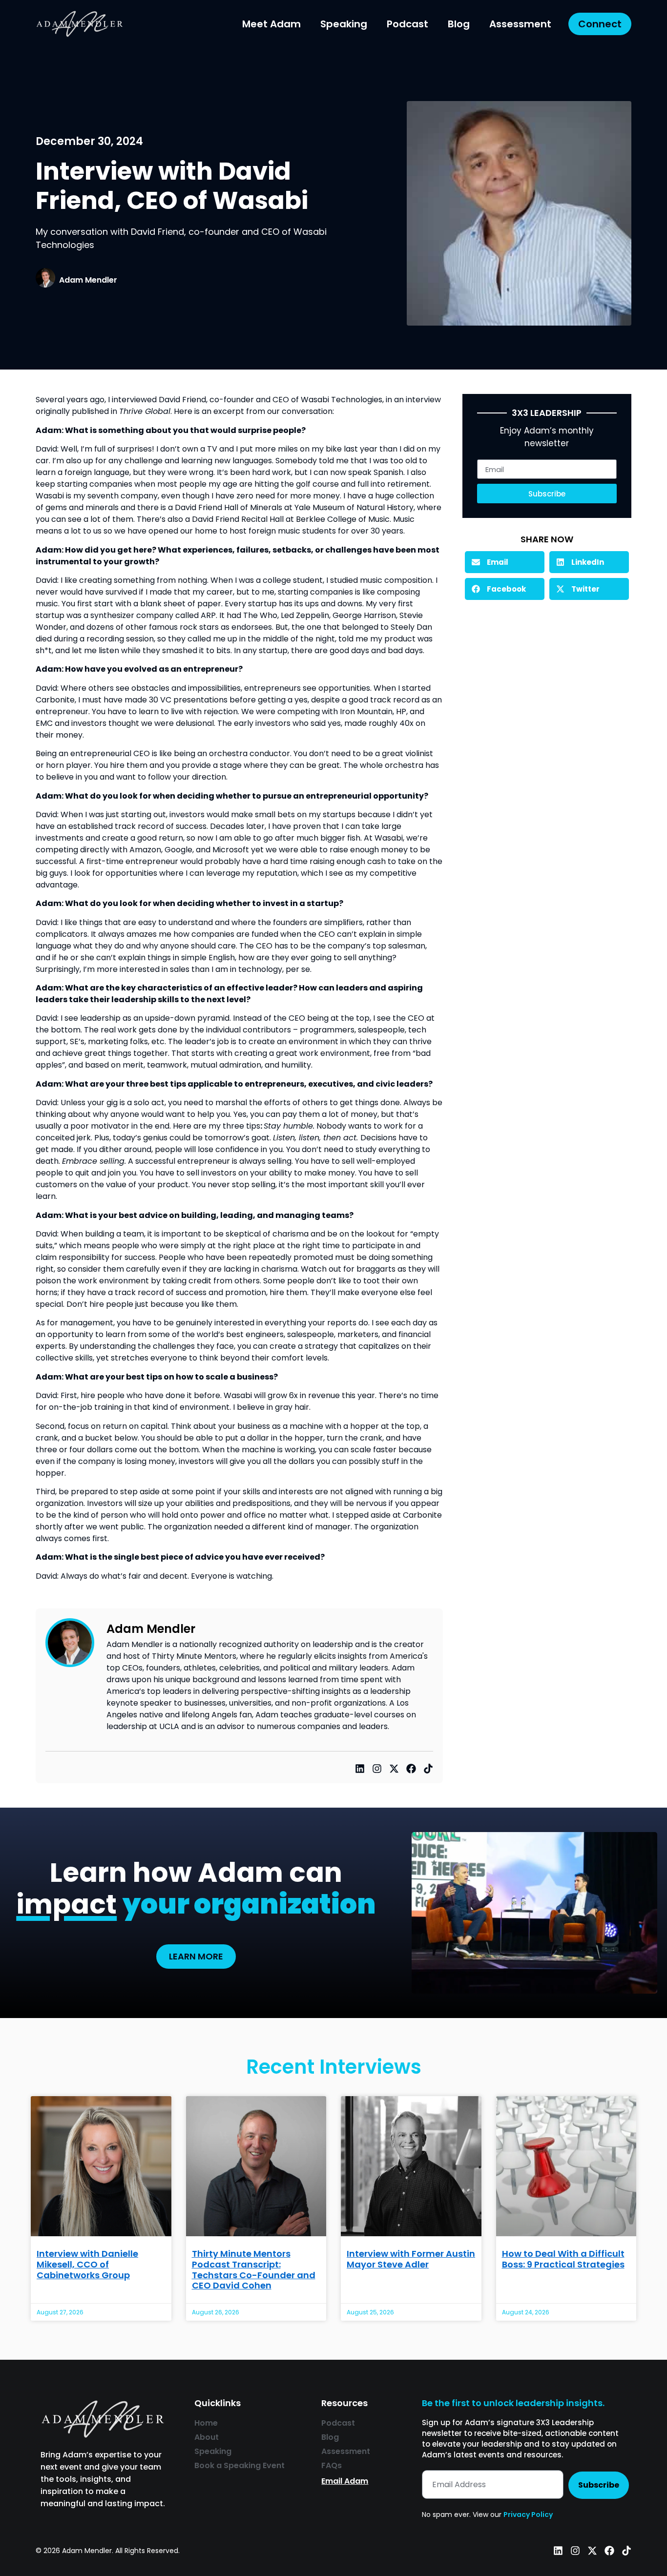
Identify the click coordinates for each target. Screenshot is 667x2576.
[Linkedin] (360, 1769)
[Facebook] (411, 1769)
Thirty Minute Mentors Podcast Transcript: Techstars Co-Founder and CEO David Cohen (254, 2269)
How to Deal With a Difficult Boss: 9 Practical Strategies (563, 2259)
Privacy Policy (528, 2514)
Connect (600, 24)
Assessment (520, 24)
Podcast (407, 24)
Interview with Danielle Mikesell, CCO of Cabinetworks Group (87, 2264)
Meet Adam (271, 24)
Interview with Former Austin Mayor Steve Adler (411, 2259)
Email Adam (345, 2481)
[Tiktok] (428, 1769)
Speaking (344, 24)
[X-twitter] (394, 1769)
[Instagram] (377, 1769)
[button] (505, 562)
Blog (459, 24)
